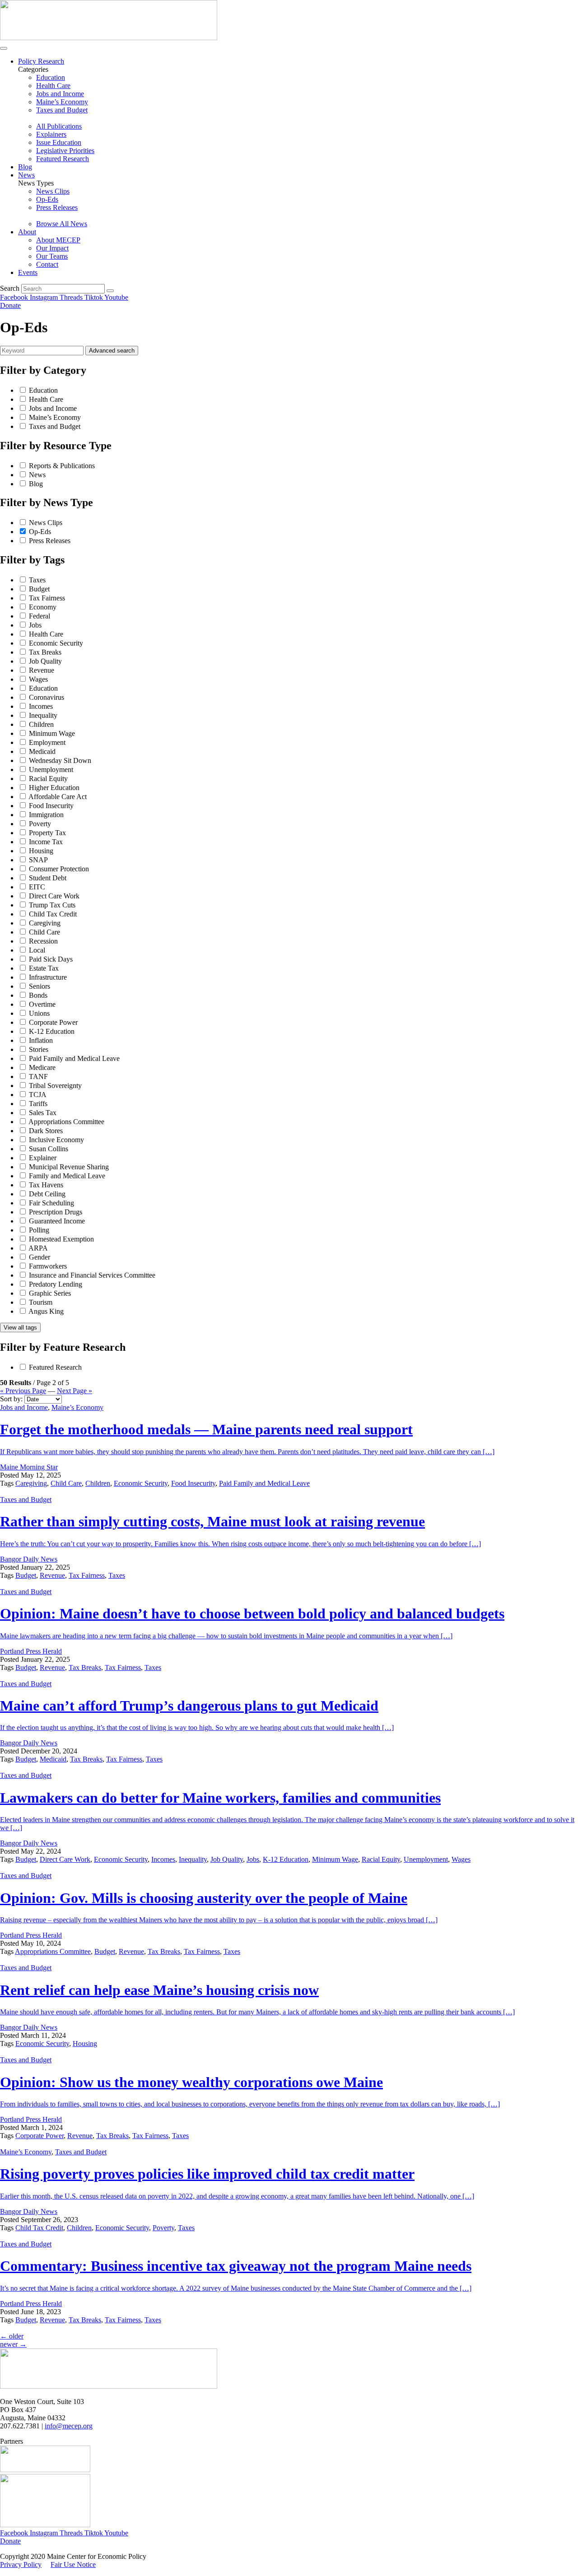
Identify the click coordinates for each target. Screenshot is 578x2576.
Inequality (43, 715)
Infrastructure (48, 977)
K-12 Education (52, 1031)
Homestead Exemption (61, 1239)
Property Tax (47, 833)
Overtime (42, 1004)
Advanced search (112, 351)
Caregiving (45, 923)
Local (37, 950)
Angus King (46, 1311)
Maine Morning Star (29, 1467)
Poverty (40, 824)
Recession (43, 941)
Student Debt (48, 878)
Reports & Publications (62, 466)
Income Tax (46, 842)
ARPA (38, 1248)
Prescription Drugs (56, 1212)
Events (28, 272)
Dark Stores (46, 1131)
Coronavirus (47, 697)
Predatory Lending (56, 1284)
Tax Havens (46, 1185)
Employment (47, 742)
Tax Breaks (45, 652)
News (26, 175)
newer (13, 2344)
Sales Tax (43, 1113)
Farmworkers (48, 1266)
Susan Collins (49, 1149)
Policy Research (41, 61)
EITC (37, 887)
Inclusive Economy (56, 1140)
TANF (38, 1076)
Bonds (38, 995)
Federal (40, 616)
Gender (40, 1257)
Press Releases (50, 541)
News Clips (46, 523)
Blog (25, 167)
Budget (39, 589)
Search (10, 288)
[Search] (110, 291)
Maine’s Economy (55, 417)
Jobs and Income (53, 408)
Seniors (40, 986)
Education (43, 390)
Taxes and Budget (55, 426)
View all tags (20, 1328)
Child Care (44, 932)
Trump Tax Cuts (52, 905)
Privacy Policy (21, 2564)
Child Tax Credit (53, 914)
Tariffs (38, 1104)
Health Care (46, 399)
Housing (41, 851)
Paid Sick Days (51, 959)
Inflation (41, 1040)
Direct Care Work (54, 896)
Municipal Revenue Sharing (69, 1167)
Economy (43, 607)
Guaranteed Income (57, 1221)
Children (41, 724)
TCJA (38, 1095)
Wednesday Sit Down (60, 760)
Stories (39, 1049)
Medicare (42, 1067)
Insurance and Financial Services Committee (92, 1275)
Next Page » (75, 1391)
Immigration (46, 815)
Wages (38, 679)
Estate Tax (44, 968)
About (27, 232)
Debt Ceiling (47, 1194)
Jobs (35, 625)
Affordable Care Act (58, 797)
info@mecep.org (69, 2426)
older (12, 2336)
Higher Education (54, 788)
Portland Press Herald (31, 1651)
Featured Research (55, 1367)
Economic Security (56, 643)
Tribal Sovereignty (55, 1086)
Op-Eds (40, 532)
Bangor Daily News (29, 1559)
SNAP (38, 860)
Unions (39, 1013)
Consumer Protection (59, 869)
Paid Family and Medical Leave (74, 1058)
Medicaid (42, 751)
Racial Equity (48, 779)
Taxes (37, 580)
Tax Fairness (47, 598)
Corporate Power (53, 1022)
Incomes (41, 706)
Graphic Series (50, 1293)
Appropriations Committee (66, 1122)
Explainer (43, 1158)
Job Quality (45, 661)
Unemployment (51, 770)
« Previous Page (23, 1391)
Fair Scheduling (51, 1203)
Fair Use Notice (73, 2564)
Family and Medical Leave (67, 1176)
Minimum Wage (52, 733)
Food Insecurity (51, 806)
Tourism (41, 1302)
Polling (39, 1230)
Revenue (42, 670)
